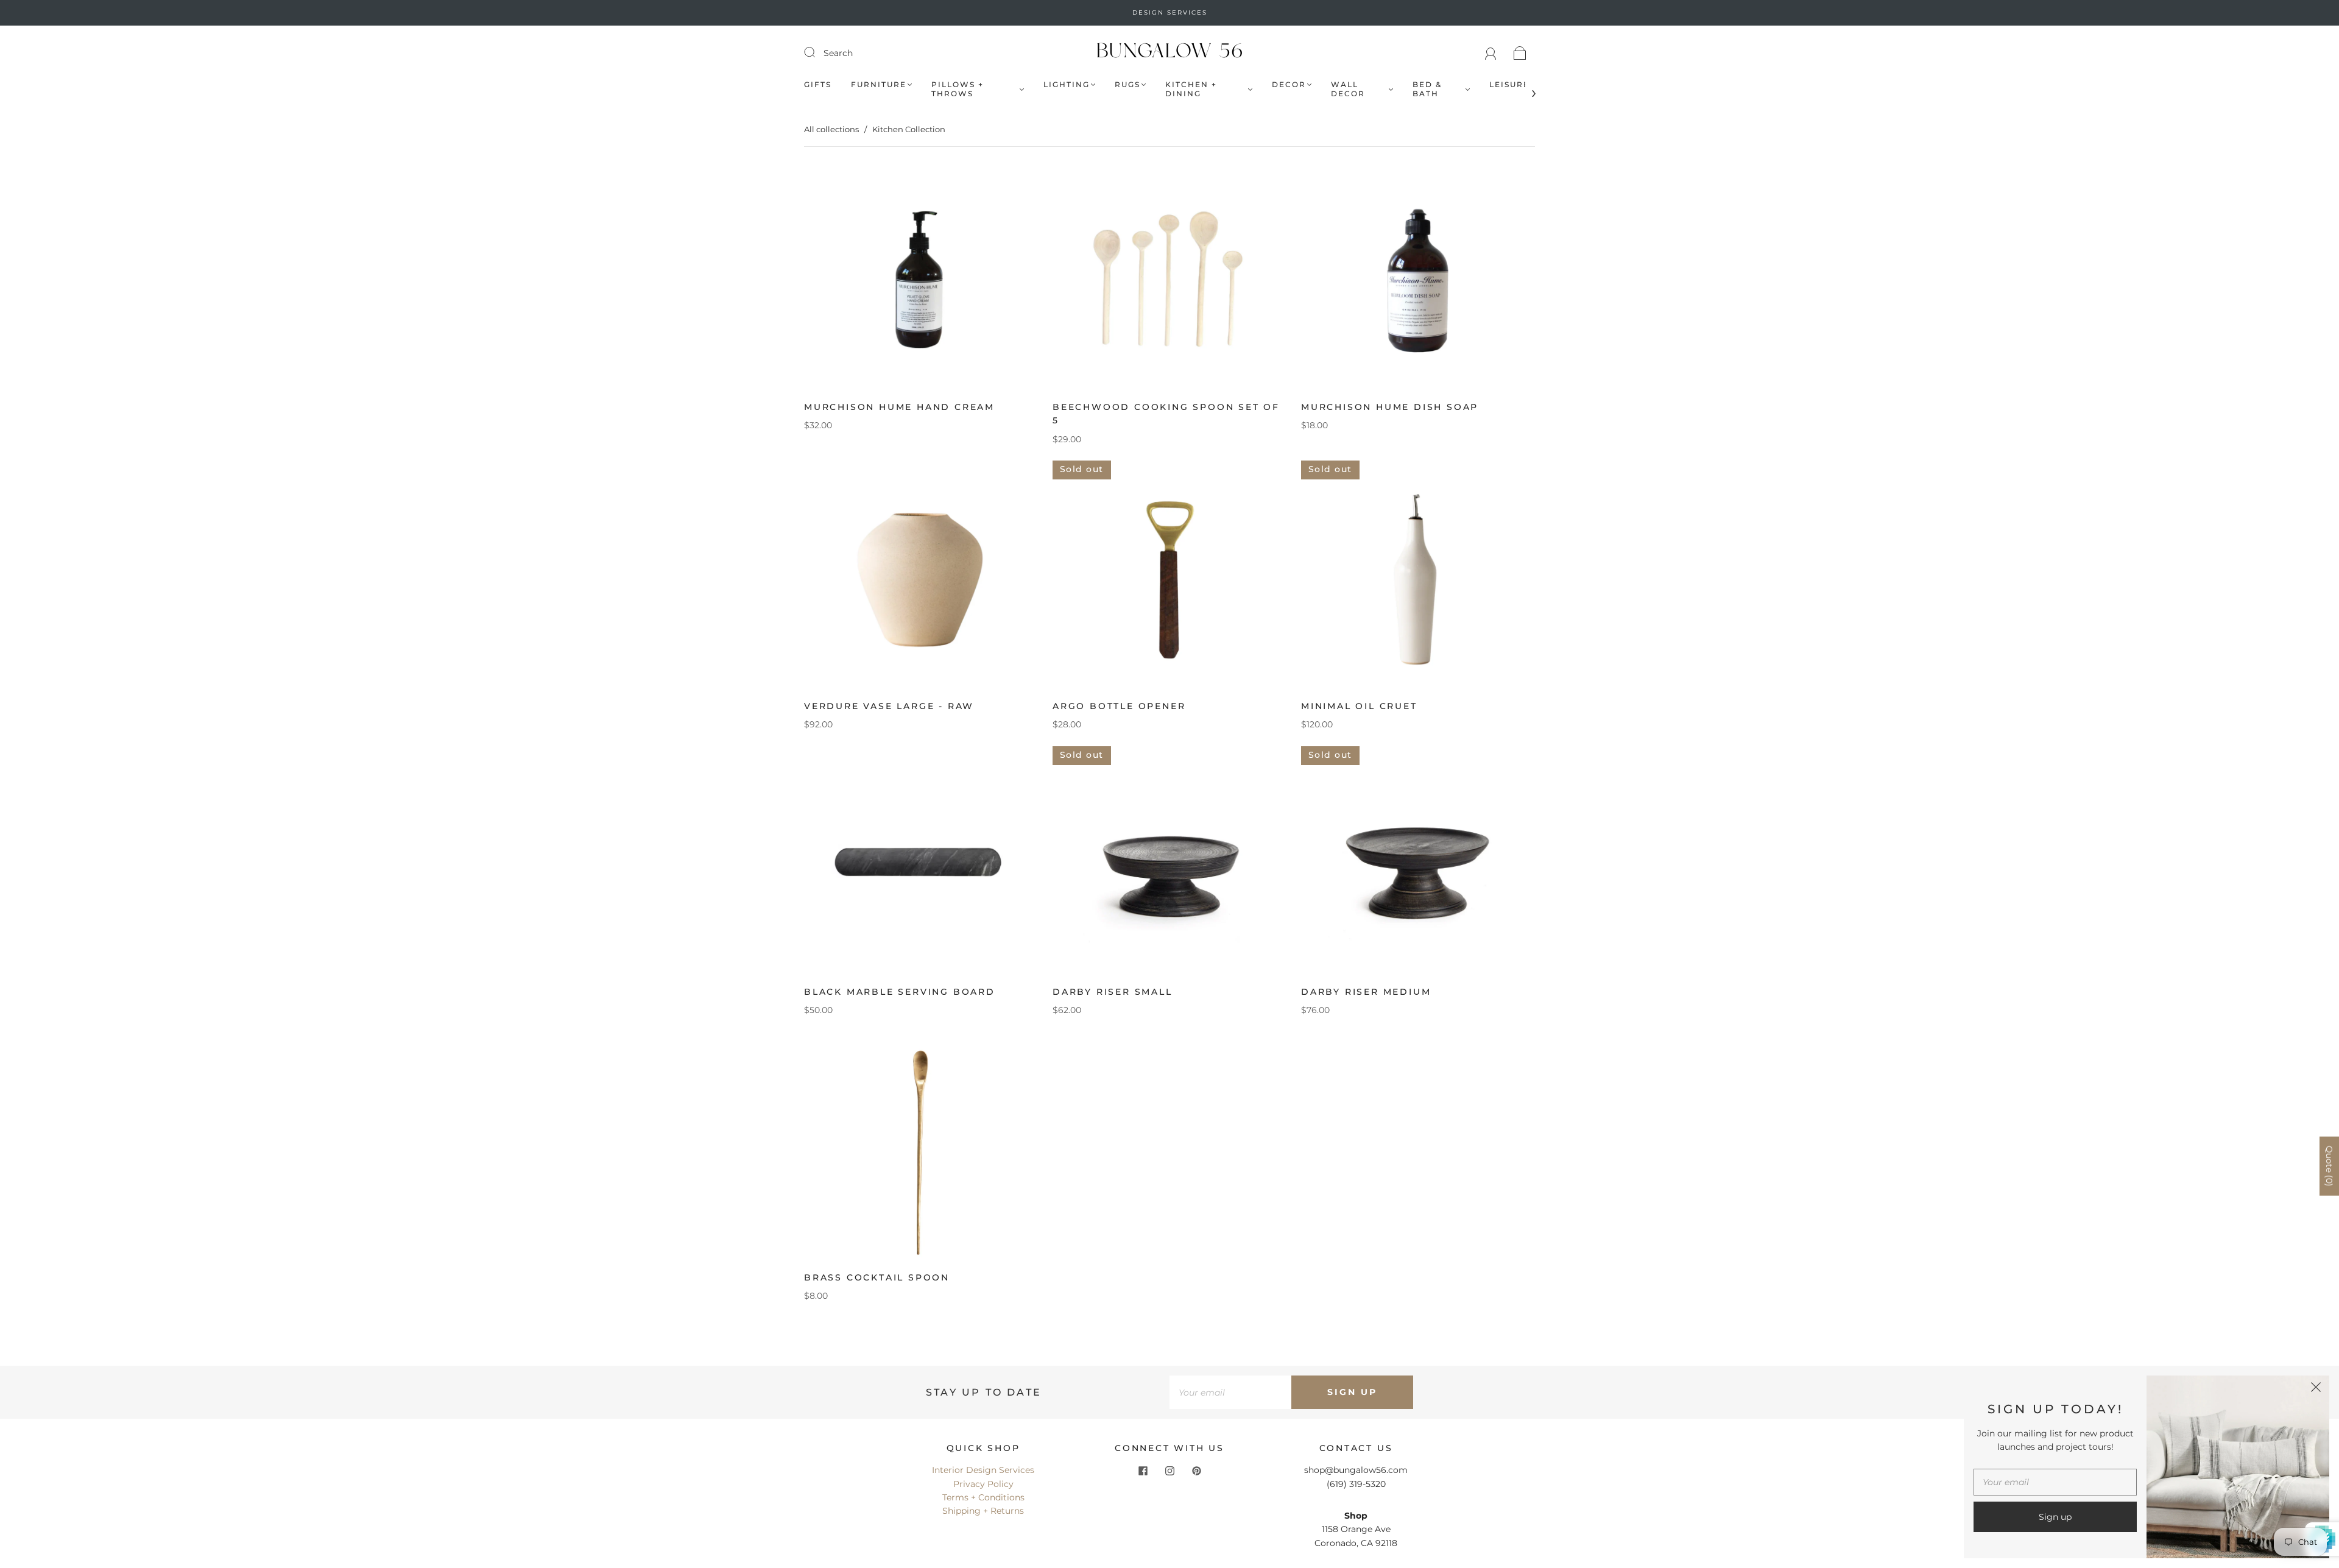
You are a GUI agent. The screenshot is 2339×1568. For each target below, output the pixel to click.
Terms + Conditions (983, 1497)
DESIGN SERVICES (1170, 12)
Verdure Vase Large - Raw (889, 706)
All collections (831, 129)
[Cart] (1520, 53)
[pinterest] (1196, 1471)
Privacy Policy (983, 1484)
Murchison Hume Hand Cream (899, 407)
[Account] (1491, 53)
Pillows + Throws (958, 89)
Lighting (1067, 84)
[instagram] (1169, 1471)
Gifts (818, 84)
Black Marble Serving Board (900, 992)
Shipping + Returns (983, 1511)
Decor (1289, 84)
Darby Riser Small (1113, 992)
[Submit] (817, 52)
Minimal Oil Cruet (1359, 706)
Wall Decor (1348, 89)
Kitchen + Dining (1191, 89)
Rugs (1127, 84)
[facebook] (1143, 1471)
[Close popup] (2316, 1389)
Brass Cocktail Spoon (877, 1277)
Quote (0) (2329, 1166)
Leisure (1509, 84)
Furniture (879, 84)
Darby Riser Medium (1366, 992)
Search (838, 53)
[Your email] (1230, 1392)
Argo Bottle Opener (1119, 706)
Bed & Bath (1427, 89)
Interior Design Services (983, 1470)
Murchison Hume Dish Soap (1390, 407)
